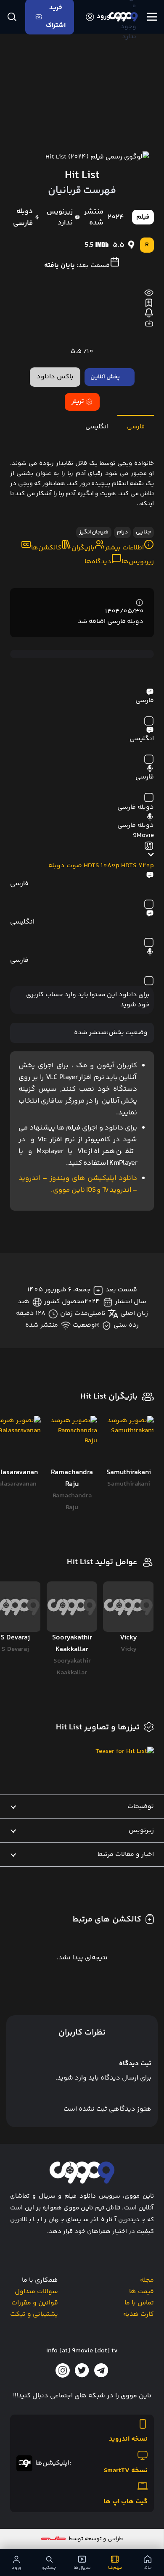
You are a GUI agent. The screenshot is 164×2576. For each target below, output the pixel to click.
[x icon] (82, 2370)
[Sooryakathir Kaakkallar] (72, 1607)
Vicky (129, 1649)
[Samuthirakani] (128, 1441)
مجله (147, 2280)
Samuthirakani (129, 1484)
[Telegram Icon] (101, 2370)
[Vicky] (128, 1607)
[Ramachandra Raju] (72, 1441)
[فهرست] (152, 17)
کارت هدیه (139, 2314)
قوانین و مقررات (35, 2303)
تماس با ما (139, 2303)
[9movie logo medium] (123, 17)
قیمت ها (142, 2292)
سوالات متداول (36, 2292)
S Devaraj (15, 1649)
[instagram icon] (63, 2370)
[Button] (12, 17)
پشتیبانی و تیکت (34, 2314)
